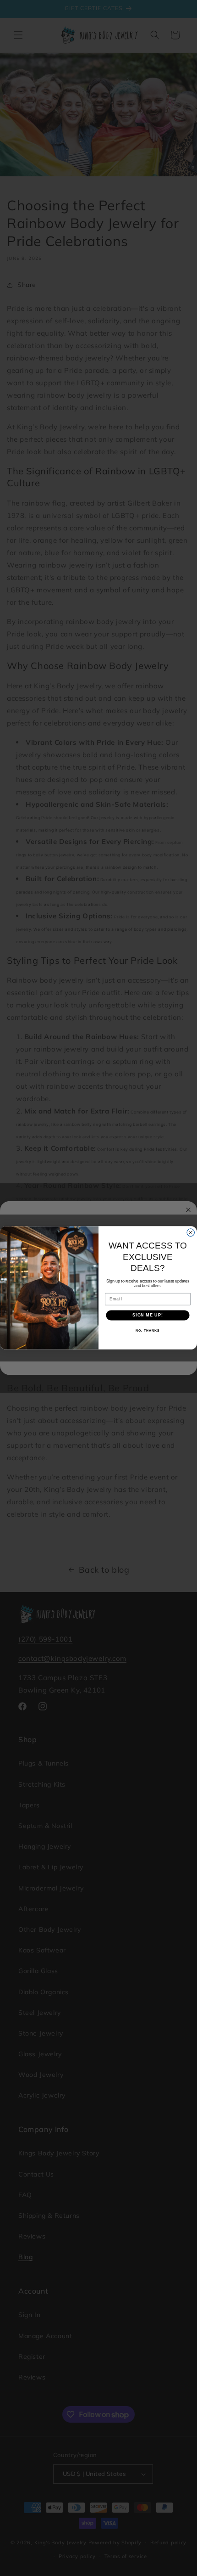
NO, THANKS (148, 1331)
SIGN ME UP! (148, 1315)
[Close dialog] (191, 1233)
